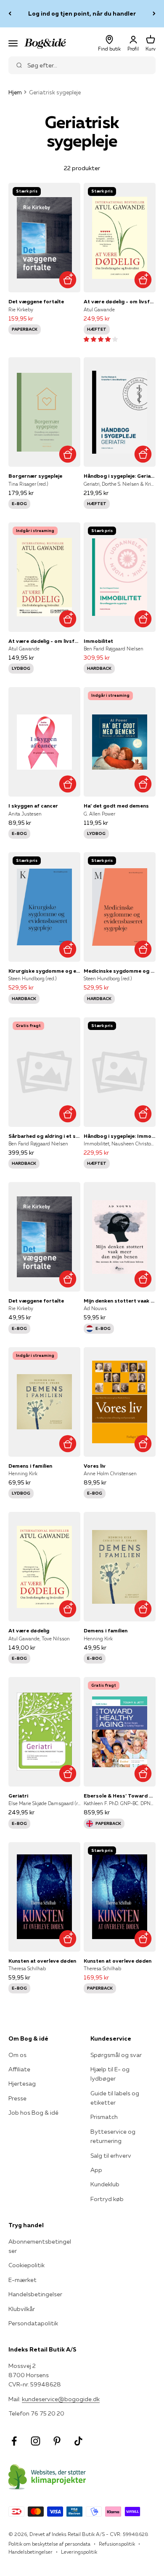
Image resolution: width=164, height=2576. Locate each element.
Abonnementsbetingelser (40, 2246)
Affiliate (19, 2069)
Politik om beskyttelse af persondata (49, 2544)
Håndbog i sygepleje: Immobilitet (120, 1136)
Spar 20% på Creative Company (82, 13)
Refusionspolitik (117, 2544)
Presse (17, 2098)
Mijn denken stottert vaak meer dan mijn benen (120, 1301)
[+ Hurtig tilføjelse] (67, 280)
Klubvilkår (22, 2309)
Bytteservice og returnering (113, 2136)
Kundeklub (105, 2184)
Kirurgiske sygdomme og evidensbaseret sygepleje (44, 971)
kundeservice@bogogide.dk (61, 2399)
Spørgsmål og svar (116, 2055)
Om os (17, 2055)
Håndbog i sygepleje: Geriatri (120, 476)
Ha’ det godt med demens (116, 806)
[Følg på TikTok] (78, 2441)
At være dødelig (29, 1630)
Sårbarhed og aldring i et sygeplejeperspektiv (44, 1136)
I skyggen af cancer (33, 806)
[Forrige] (10, 14)
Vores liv (95, 1466)
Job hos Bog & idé (33, 2113)
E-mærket (22, 2280)
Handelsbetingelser (35, 2294)
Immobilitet (98, 641)
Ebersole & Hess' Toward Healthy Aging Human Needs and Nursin (120, 1796)
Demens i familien (30, 1466)
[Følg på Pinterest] (57, 2441)
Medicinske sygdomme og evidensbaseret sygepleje (120, 971)
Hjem (15, 92)
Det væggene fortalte (36, 301)
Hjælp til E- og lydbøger (110, 2074)
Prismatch (104, 2117)
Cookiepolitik (26, 2265)
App (96, 2170)
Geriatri (18, 1796)
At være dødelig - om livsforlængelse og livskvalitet (120, 301)
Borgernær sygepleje (35, 476)
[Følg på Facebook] (14, 2441)
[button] (101, 339)
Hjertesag (22, 2084)
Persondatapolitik (33, 2323)
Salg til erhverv (111, 2156)
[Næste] (154, 14)
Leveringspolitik (79, 2552)
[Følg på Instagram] (36, 2441)
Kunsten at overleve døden (42, 1961)
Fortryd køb (107, 2199)
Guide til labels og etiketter (115, 2098)
